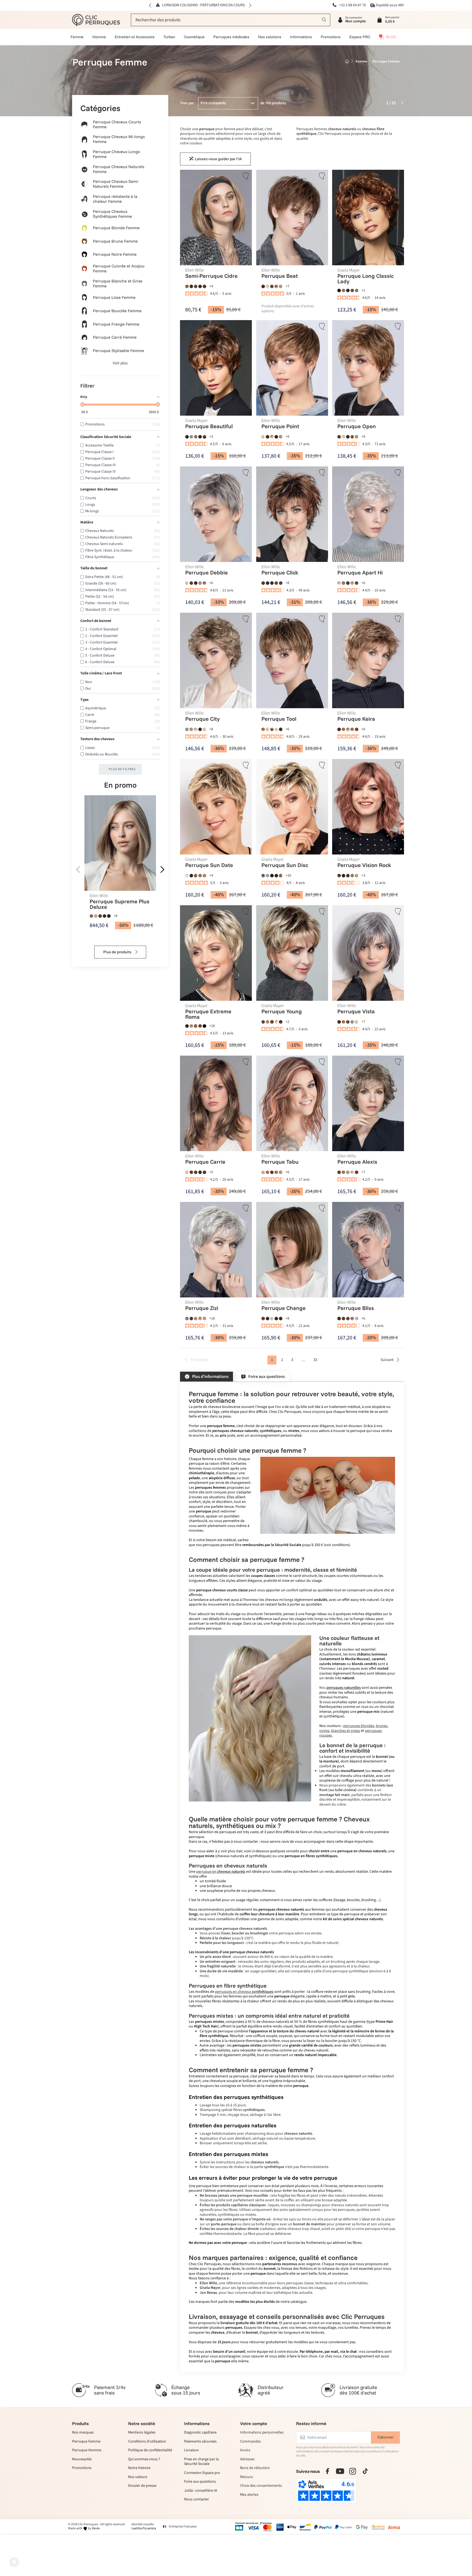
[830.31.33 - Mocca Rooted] (272, 729)
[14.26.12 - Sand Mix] (200, 1318)
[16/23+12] (276, 1022)
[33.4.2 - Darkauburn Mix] (276, 437)
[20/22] (191, 1026)
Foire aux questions (200, 2482)
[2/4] (339, 290)
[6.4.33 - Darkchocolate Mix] (263, 583)
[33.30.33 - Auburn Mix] (357, 1172)
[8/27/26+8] (263, 1022)
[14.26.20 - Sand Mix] (348, 729)
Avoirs (245, 2450)
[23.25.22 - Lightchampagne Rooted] (343, 437)
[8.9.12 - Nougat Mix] (204, 286)
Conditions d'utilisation (147, 2442)
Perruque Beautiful (209, 426)
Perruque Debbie (206, 573)
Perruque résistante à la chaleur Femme (115, 199)
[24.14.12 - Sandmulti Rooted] (280, 437)
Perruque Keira (356, 719)
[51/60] (267, 875)
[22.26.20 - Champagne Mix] (204, 729)
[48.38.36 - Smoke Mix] (343, 583)
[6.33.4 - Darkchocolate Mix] (263, 286)
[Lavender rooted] (263, 1172)
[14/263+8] (357, 875)
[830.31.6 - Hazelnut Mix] (352, 437)
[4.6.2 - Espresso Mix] (348, 437)
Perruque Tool (279, 719)
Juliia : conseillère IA (201, 2491)
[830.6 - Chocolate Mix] (339, 437)
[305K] (191, 437)
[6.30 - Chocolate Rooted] (276, 583)
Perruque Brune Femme (115, 241)
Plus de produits (118, 952)
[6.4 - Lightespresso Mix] (348, 583)
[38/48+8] (357, 290)
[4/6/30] (280, 1022)
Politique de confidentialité (150, 2450)
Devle (96, 2528)
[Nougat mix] (339, 875)
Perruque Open (357, 426)
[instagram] (353, 2471)
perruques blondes (359, 1726)
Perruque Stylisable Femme (118, 351)
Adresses (247, 2459)
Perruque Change (283, 1308)
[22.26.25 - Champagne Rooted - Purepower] (96, 916)
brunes (382, 1726)
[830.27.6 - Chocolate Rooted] (272, 1172)
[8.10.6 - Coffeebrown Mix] (357, 583)
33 (315, 1360)
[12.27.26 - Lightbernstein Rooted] (204, 583)
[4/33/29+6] (204, 437)
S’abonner (385, 2437)
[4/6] (187, 437)
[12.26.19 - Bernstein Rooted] (263, 729)
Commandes (250, 2442)
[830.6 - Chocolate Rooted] (272, 286)
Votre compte (254, 2423)
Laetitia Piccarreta (144, 2528)
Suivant (387, 1360)
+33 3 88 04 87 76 (352, 5)
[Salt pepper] (263, 875)
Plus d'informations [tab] (210, 1377)
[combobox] (231, 20)
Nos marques (83, 2433)
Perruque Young (281, 1011)
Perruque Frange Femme (116, 324)
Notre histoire (139, 2468)
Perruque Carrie (205, 1162)
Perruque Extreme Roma (208, 1014)
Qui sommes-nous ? (144, 2459)
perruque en (221, 1872)
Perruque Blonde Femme (116, 228)
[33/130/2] (272, 875)
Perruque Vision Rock (364, 865)
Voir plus (120, 363)
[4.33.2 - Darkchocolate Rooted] (204, 1172)
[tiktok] (365, 2471)
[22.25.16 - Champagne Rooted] (272, 1318)
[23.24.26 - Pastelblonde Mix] (276, 729)
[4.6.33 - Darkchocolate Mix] (267, 1318)
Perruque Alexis (357, 1162)
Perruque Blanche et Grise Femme (118, 283)
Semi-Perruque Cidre (211, 276)
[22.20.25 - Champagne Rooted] (267, 729)
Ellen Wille (99, 896)
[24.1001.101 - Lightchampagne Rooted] (357, 1318)
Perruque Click (280, 573)
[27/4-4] (348, 290)
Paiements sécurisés (200, 2442)
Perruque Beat (279, 276)
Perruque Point (280, 426)
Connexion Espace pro (202, 2473)
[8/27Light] (352, 290)
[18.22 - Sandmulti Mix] (196, 1318)
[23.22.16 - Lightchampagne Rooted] (267, 286)
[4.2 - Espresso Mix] (191, 286)
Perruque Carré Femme (115, 337)
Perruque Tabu (280, 1162)
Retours (247, 2477)
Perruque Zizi (202, 1308)
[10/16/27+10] (196, 875)
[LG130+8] (272, 1022)
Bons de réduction (255, 2468)
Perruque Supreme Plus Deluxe (120, 904)
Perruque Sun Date (209, 865)
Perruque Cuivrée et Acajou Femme (119, 268)
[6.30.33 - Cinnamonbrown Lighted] (348, 1318)
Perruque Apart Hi (360, 573)
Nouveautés (82, 2459)
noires (324, 1731)
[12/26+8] (200, 1026)
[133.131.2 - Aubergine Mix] (280, 583)
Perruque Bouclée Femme (117, 311)
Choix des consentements (261, 2486)
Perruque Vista (356, 1011)
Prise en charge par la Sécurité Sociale (201, 2462)
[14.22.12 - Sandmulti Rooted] (191, 729)
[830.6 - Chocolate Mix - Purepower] (100, 916)
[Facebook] (328, 2471)
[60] (187, 875)
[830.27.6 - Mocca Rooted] (357, 729)
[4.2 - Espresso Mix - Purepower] (109, 916)
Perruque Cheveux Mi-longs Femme (119, 139)
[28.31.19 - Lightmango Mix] (272, 437)
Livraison (191, 2450)
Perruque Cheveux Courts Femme (117, 124)
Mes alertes (249, 2495)
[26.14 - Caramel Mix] (352, 583)
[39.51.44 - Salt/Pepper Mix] (200, 583)
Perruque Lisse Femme (114, 297)
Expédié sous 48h (390, 5)
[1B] (204, 1026)
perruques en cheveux (244, 1992)
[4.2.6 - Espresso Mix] (280, 1318)
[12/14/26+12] (343, 290)
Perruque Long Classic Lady (365, 278)
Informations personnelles (262, 2433)
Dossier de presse (142, 2486)
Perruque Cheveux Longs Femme (116, 154)
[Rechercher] (324, 20)
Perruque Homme (87, 2450)
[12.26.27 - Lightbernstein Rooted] (276, 286)
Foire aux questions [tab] (267, 1377)
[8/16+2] (348, 875)
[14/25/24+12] (267, 1022)
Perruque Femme (86, 2442)
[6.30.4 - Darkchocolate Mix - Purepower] (104, 916)
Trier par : (188, 103)
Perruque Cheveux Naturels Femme (119, 169)
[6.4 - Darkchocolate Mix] (200, 286)
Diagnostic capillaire (200, 2433)
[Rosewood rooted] (267, 1172)
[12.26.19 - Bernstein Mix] (187, 286)
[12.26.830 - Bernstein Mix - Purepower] (91, 916)
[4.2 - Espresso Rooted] (280, 729)
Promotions (82, 2468)
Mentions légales (142, 2433)
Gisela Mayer (349, 270)
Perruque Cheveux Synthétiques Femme (112, 214)
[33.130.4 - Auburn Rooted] (263, 1318)
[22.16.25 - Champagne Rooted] (263, 437)
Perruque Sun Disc (284, 865)
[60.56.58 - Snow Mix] (339, 583)
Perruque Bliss (356, 1308)
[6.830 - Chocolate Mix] (196, 286)
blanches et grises (346, 1731)
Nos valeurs (138, 2477)
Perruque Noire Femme (115, 254)
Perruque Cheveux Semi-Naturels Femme (116, 184)
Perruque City (202, 719)
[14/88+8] (204, 875)
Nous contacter (197, 2500)
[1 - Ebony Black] (267, 437)
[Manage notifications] (14, 2562)
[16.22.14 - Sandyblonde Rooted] (280, 286)
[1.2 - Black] (267, 583)
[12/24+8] (352, 875)
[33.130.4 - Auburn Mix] (191, 1172)
